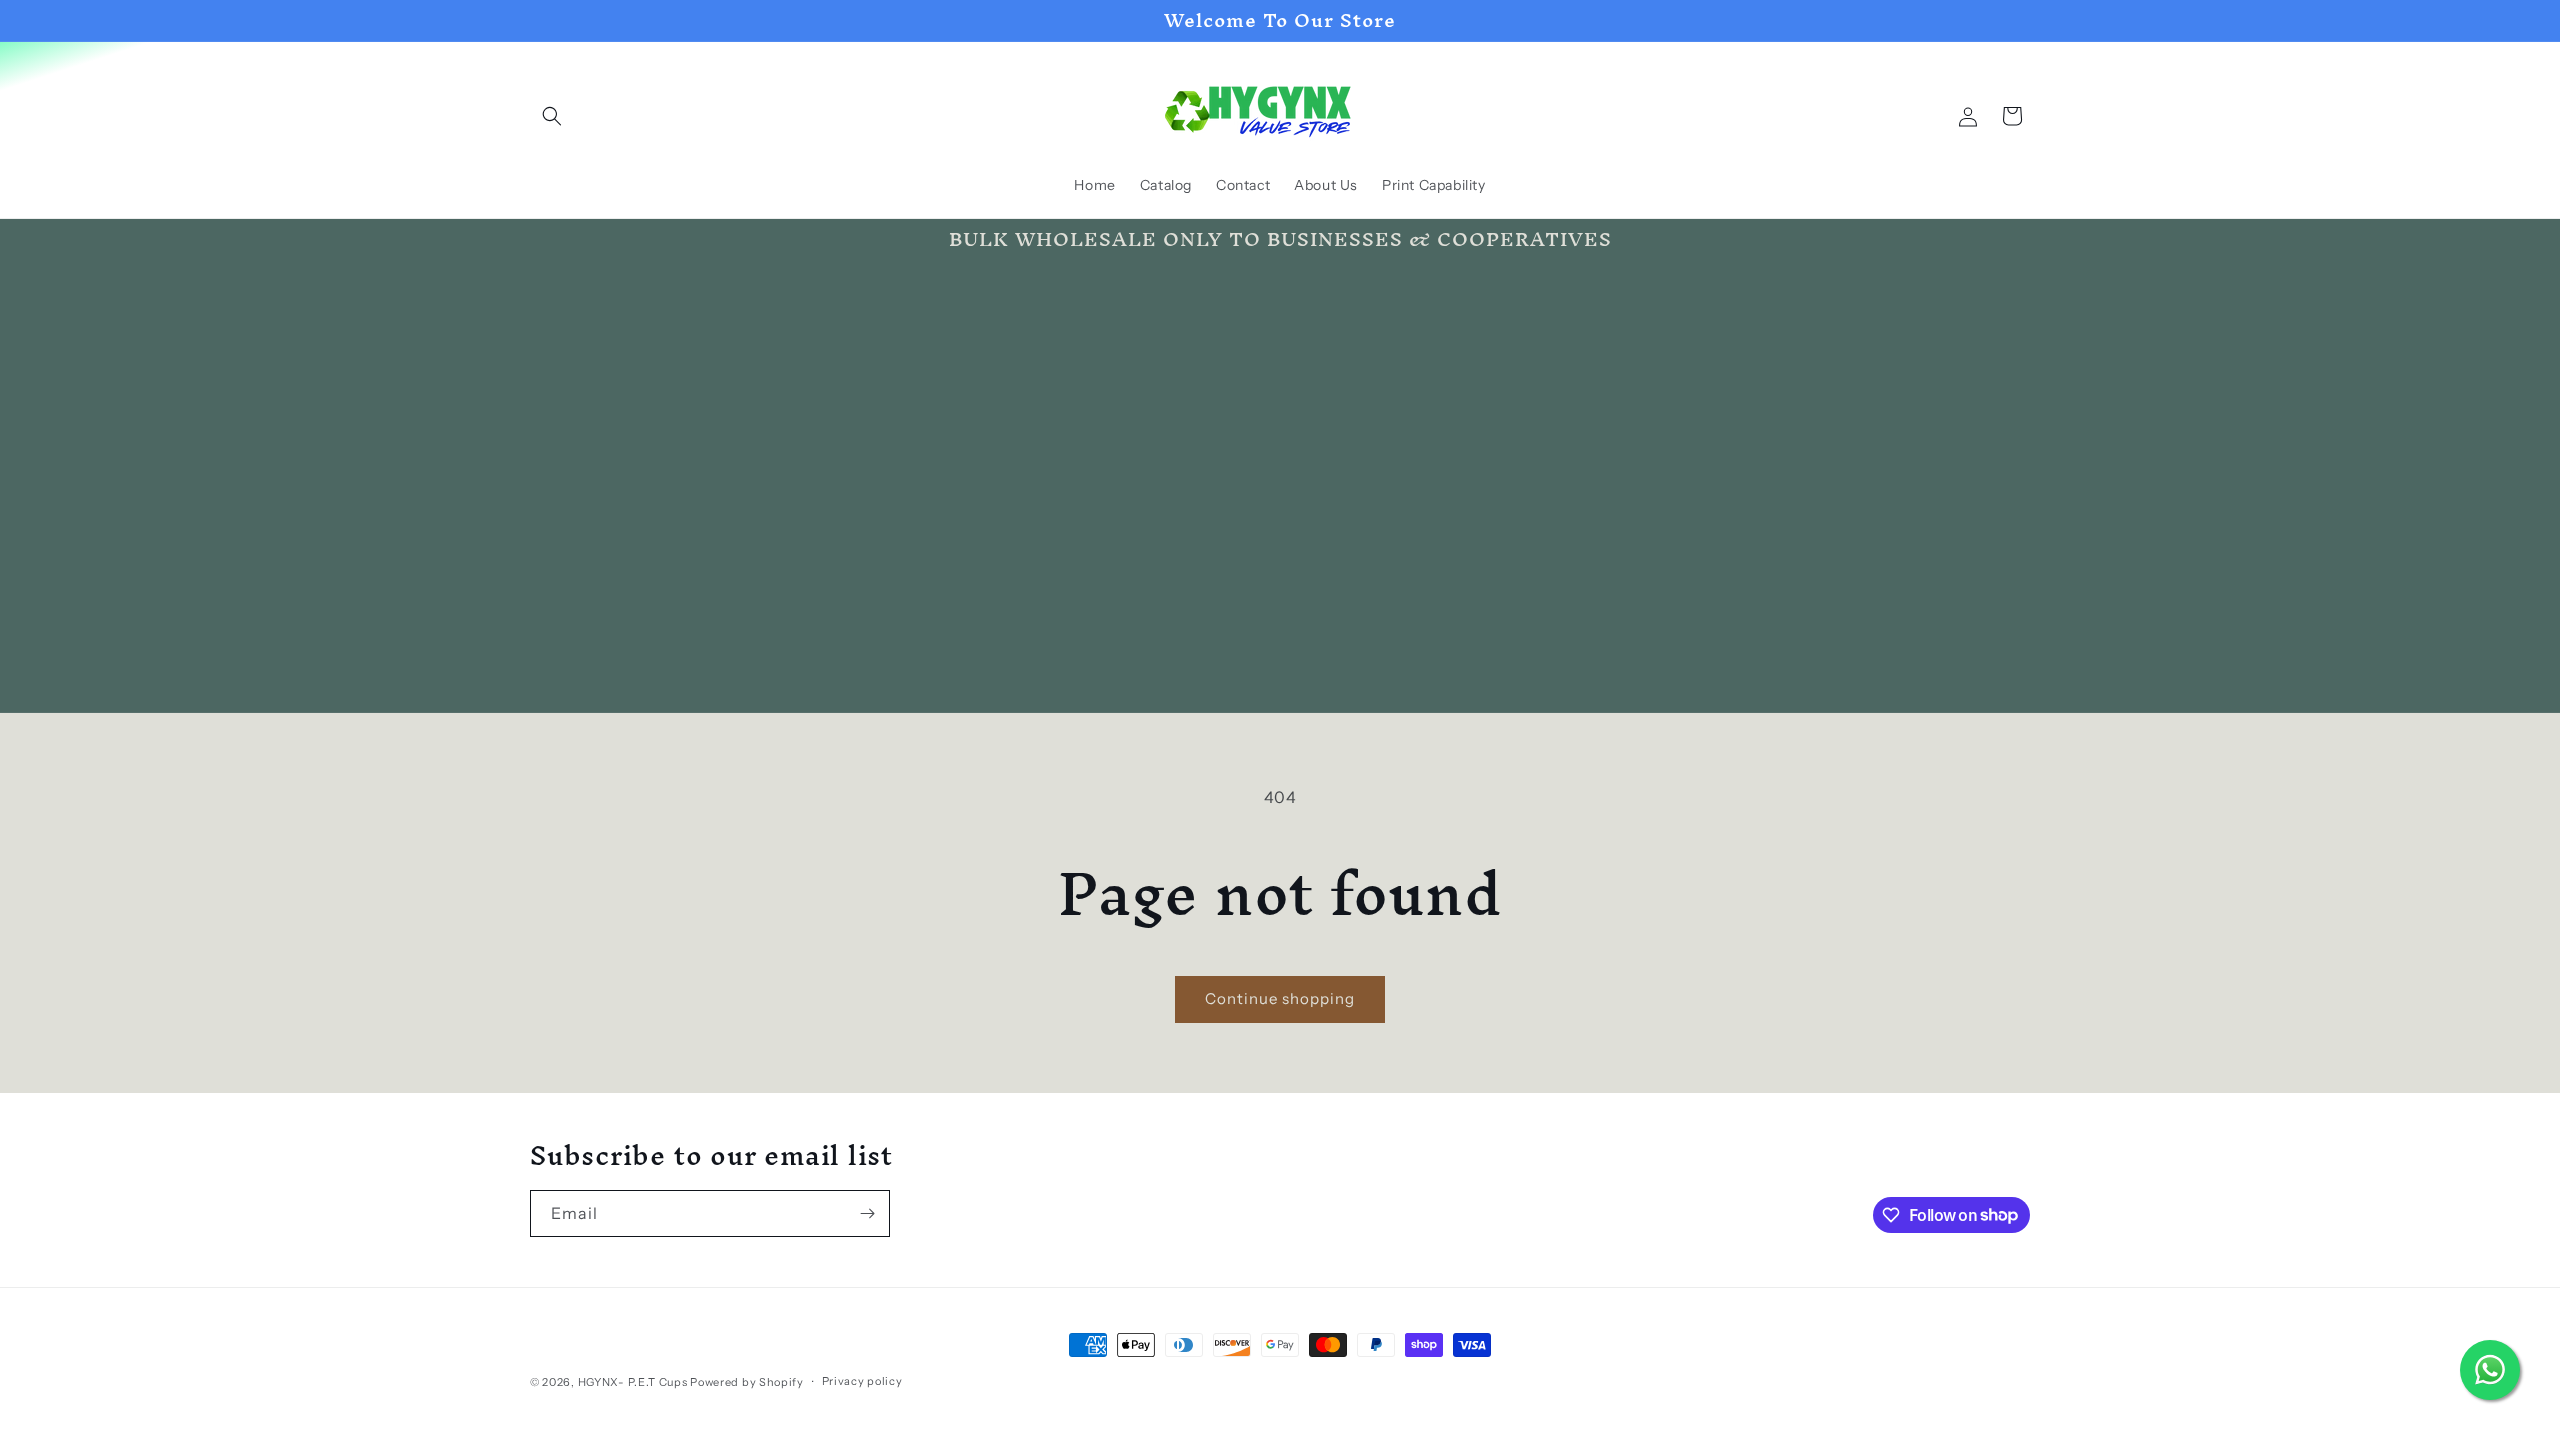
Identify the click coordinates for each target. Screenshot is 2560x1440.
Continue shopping (1280, 998)
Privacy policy (862, 1381)
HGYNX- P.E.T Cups (633, 1382)
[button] (552, 116)
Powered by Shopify (747, 1382)
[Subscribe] (867, 1213)
